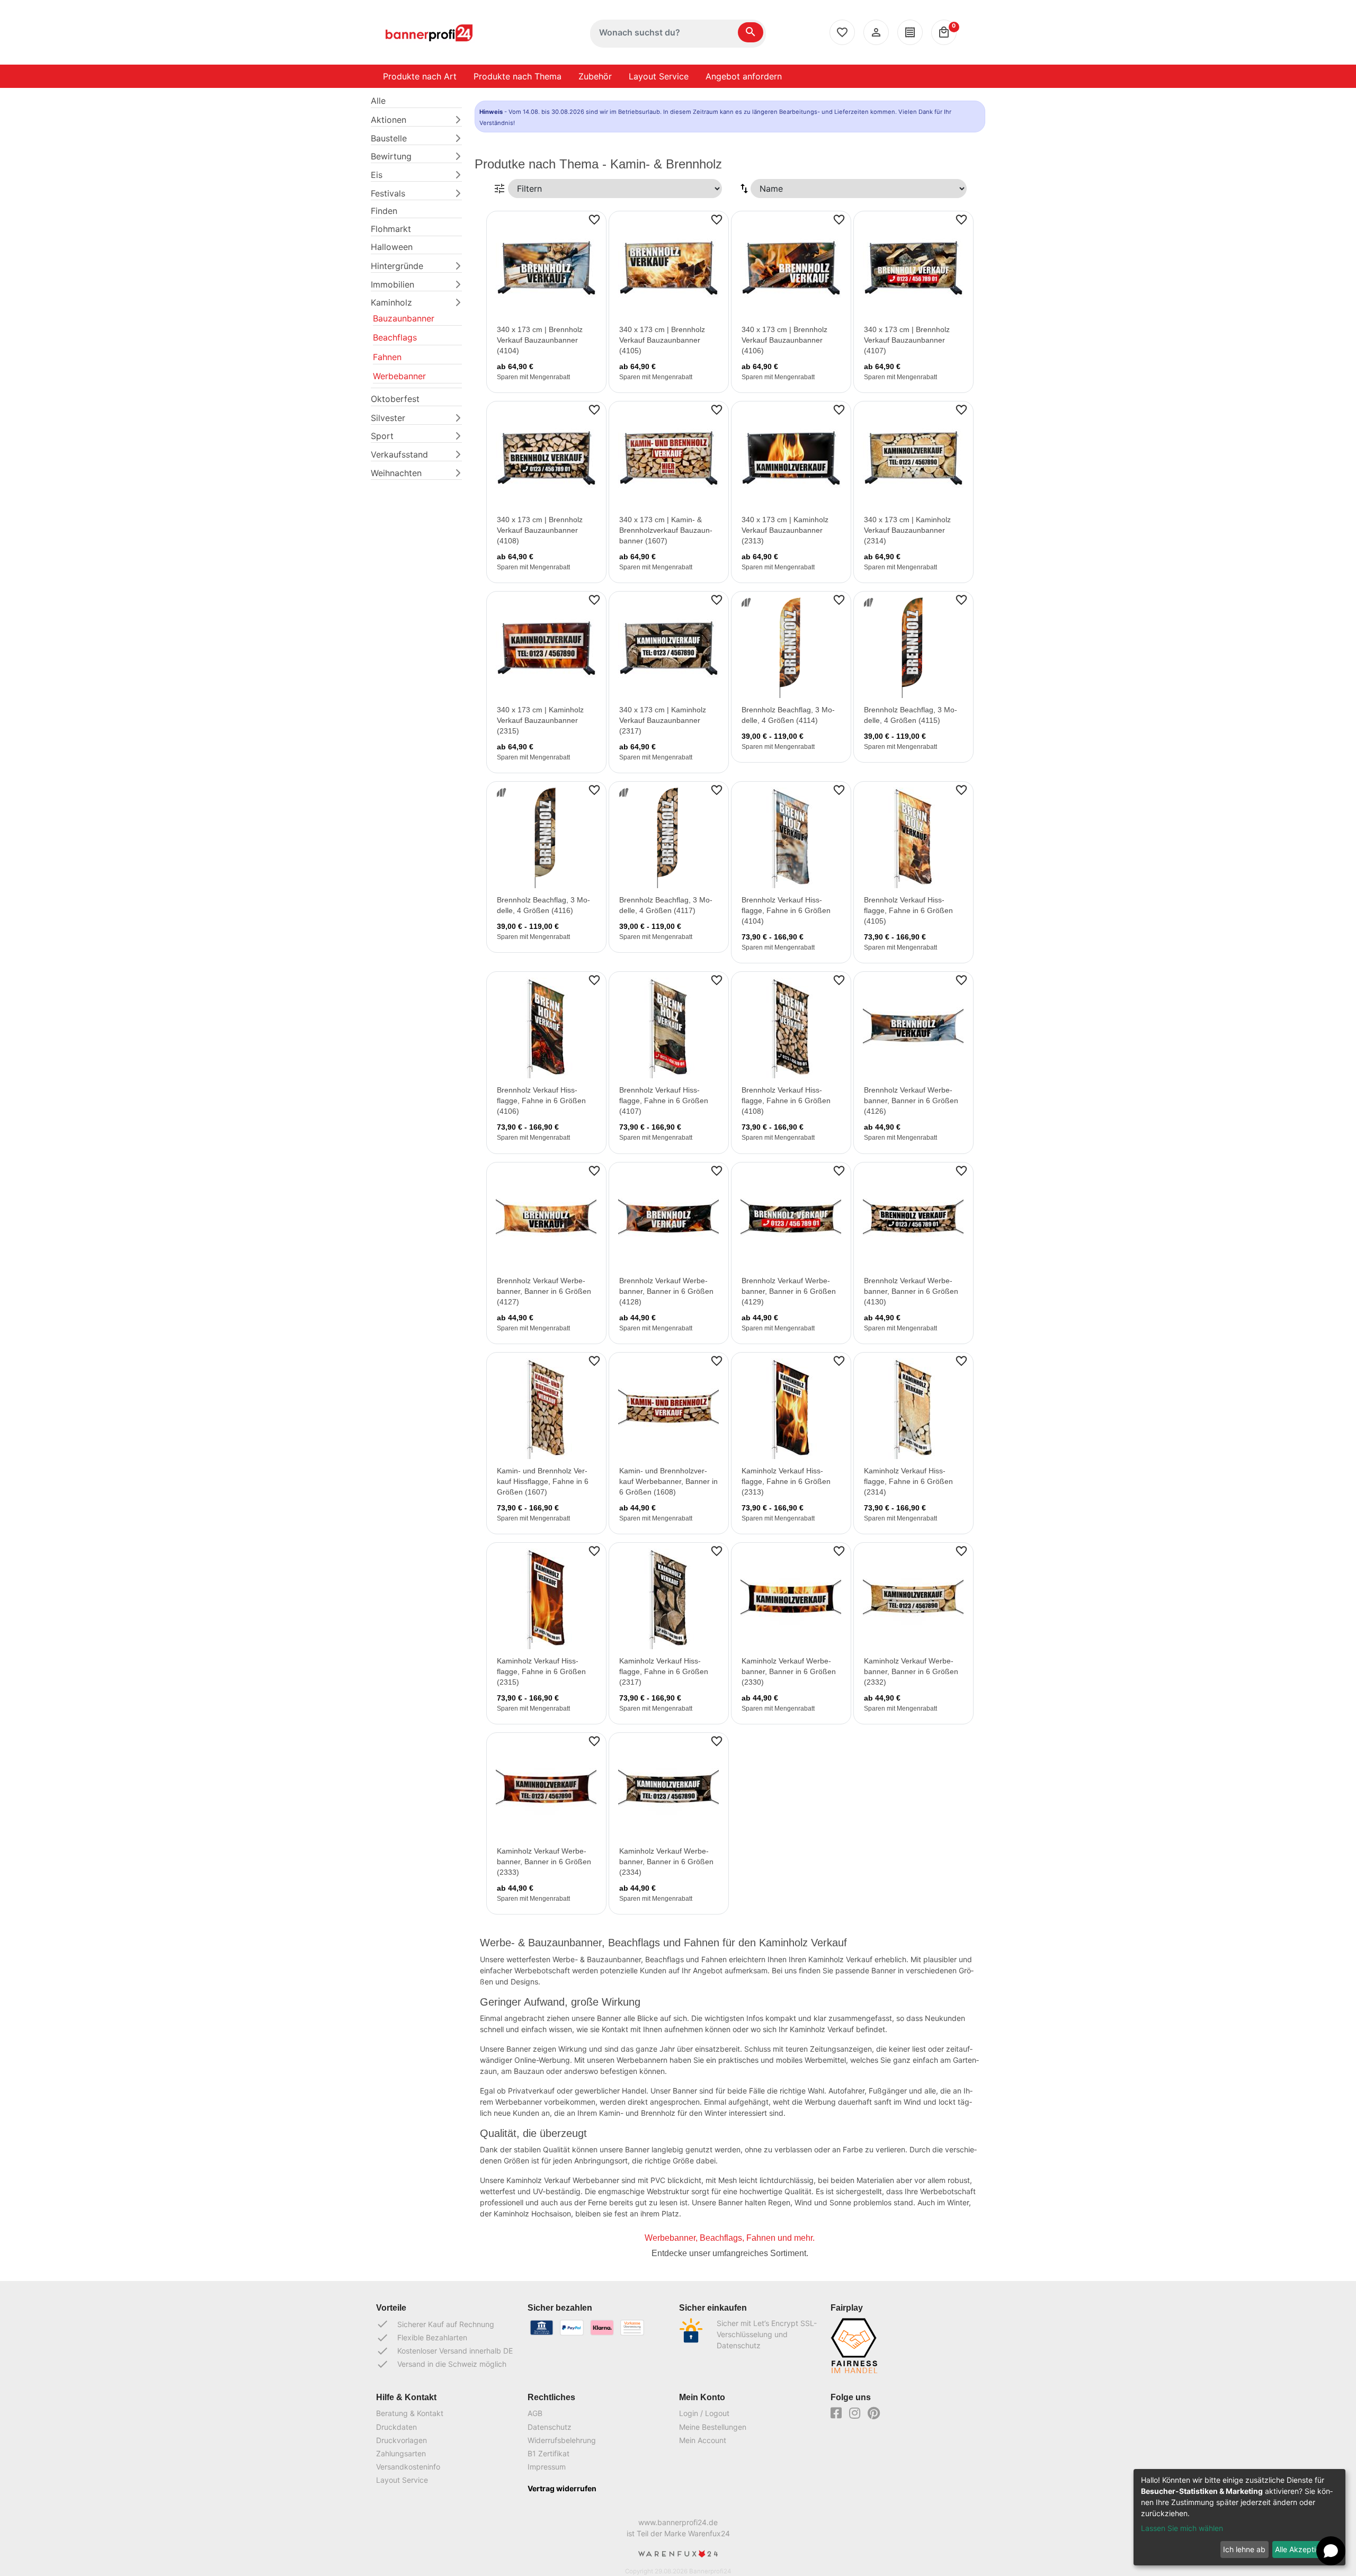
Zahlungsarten (401, 2453)
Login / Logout (704, 2413)
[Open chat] (1331, 2551)
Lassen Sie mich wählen (1182, 2528)
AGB (535, 2413)
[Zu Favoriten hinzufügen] (594, 219)
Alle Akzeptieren (1303, 2549)
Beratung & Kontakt (410, 2413)
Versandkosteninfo (408, 2467)
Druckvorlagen (402, 2440)
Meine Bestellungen (713, 2427)
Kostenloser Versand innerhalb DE (444, 2351)
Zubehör (595, 76)
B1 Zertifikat (548, 2453)
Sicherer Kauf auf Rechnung (435, 2324)
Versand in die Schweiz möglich (441, 2364)
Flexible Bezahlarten (422, 2338)
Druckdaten (396, 2427)
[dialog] (1239, 2517)
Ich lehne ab (1244, 2549)
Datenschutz (550, 2427)
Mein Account (703, 2440)
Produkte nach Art (420, 76)
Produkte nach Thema (518, 76)
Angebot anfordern (744, 76)
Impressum (547, 2467)
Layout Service (659, 76)
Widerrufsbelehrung (562, 2440)
